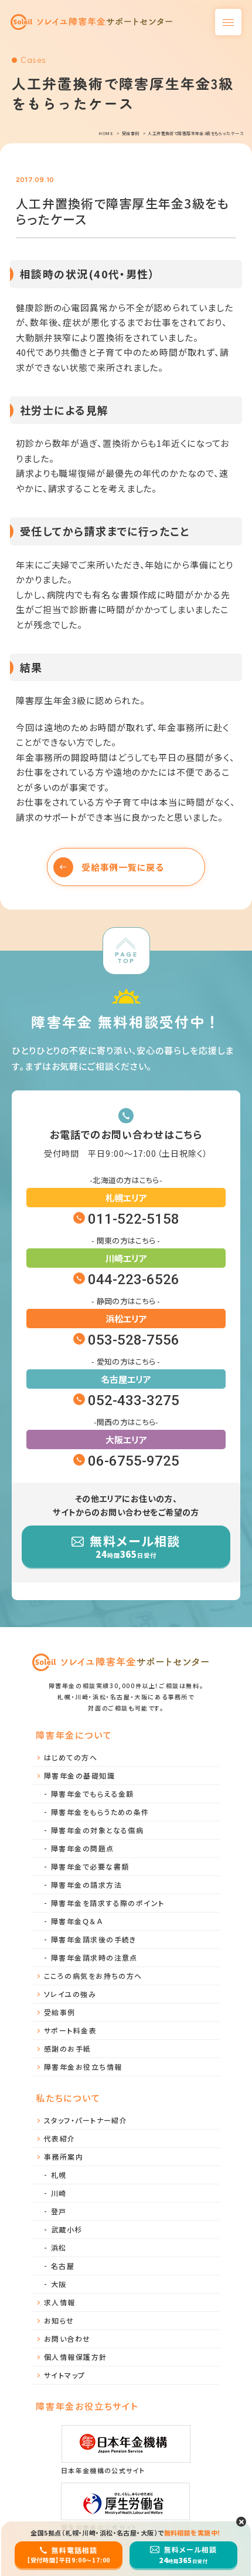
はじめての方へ (71, 1757)
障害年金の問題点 (83, 1848)
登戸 (59, 2211)
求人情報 (60, 2302)
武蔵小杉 (67, 2229)
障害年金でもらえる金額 (93, 1794)
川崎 (59, 2193)
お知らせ (59, 2320)
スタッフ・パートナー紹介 (86, 2120)
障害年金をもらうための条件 (100, 1812)
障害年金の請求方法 (86, 1885)
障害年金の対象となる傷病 (97, 1830)
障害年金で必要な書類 (90, 1866)
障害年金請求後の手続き (94, 1939)
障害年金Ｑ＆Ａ (77, 1921)
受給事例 (60, 2012)
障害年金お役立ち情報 (83, 2067)
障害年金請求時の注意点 (94, 1957)
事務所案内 (64, 2156)
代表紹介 (60, 2138)
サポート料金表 (70, 2030)
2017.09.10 (35, 180)
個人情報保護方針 (76, 2357)
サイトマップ (65, 2375)
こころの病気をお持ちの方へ (93, 1976)
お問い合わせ (67, 2338)
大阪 (59, 2284)
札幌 (59, 2175)
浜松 (59, 2247)
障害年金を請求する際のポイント (108, 1903)
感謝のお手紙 (68, 2048)
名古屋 (63, 2266)
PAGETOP (126, 957)
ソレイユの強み (70, 1994)
